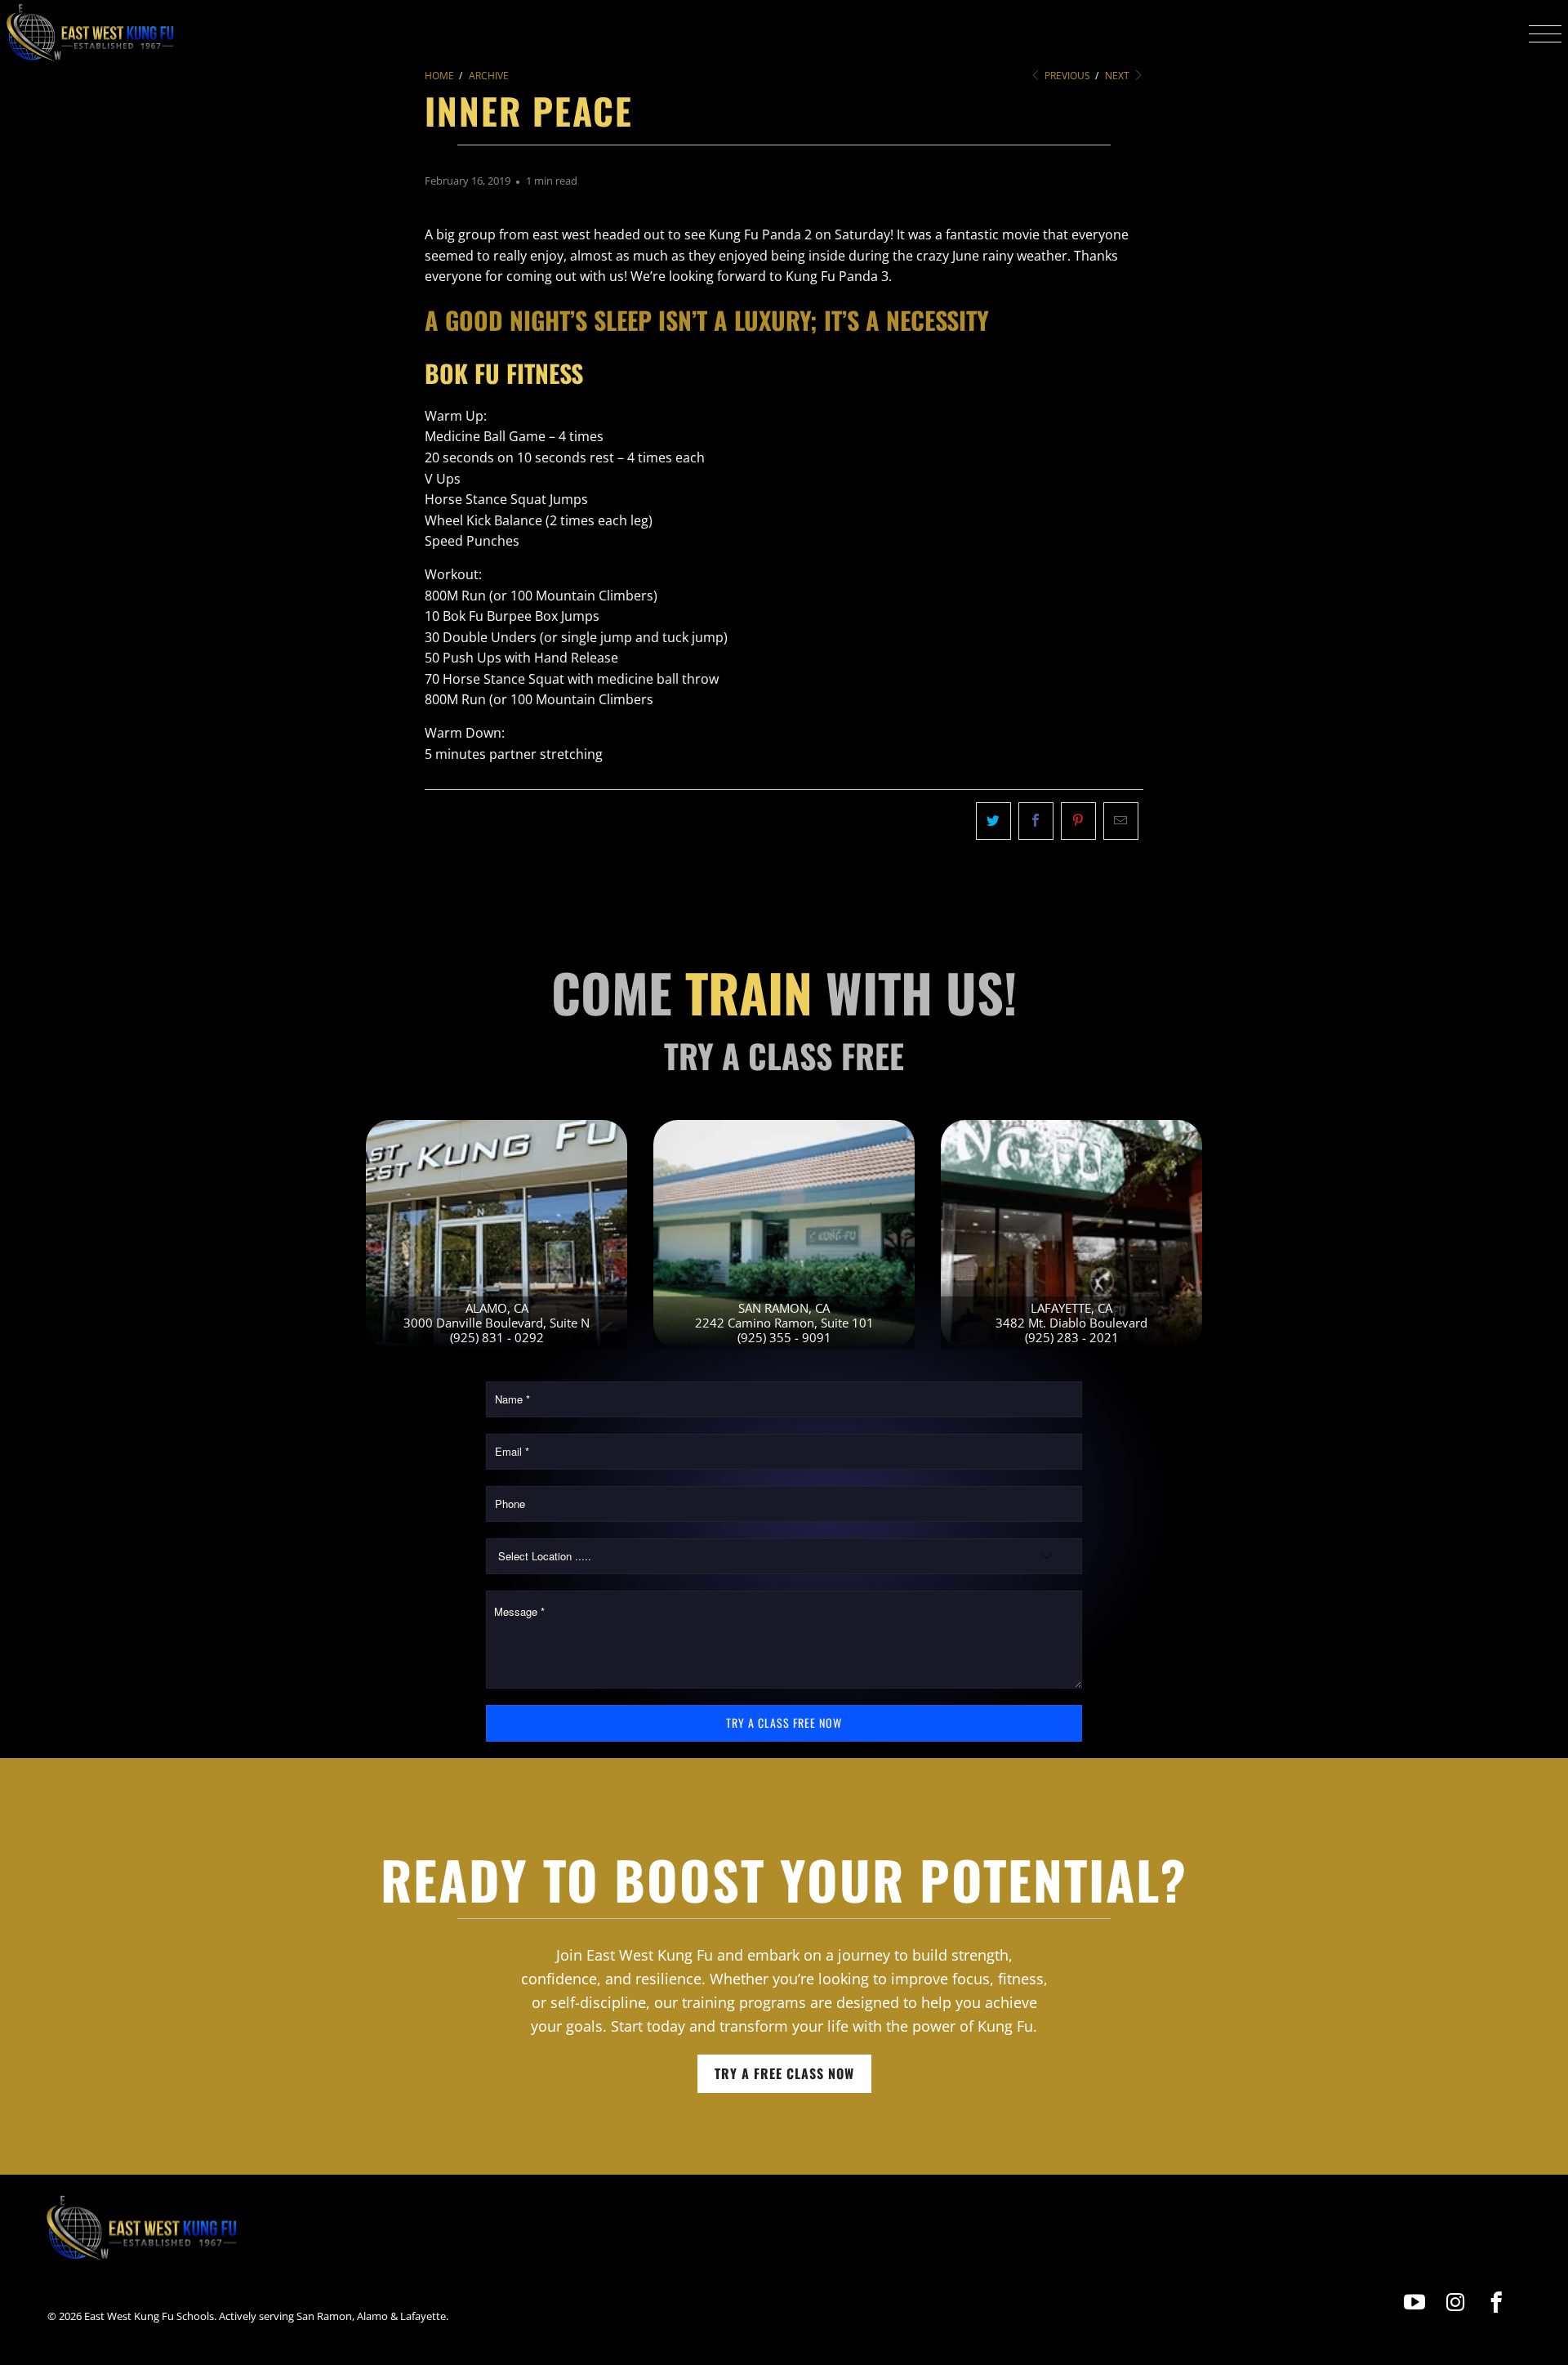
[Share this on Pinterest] (1078, 821)
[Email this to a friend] (1121, 821)
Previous (1066, 76)
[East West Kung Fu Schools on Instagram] (1456, 2303)
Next (1118, 76)
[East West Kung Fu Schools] (90, 33)
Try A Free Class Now (784, 2073)
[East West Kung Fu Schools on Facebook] (1497, 2303)
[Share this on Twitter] (993, 821)
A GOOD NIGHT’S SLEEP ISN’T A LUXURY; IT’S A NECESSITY (707, 320)
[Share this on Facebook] (1036, 821)
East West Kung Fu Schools (149, 2316)
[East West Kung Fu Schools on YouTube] (1415, 2303)
